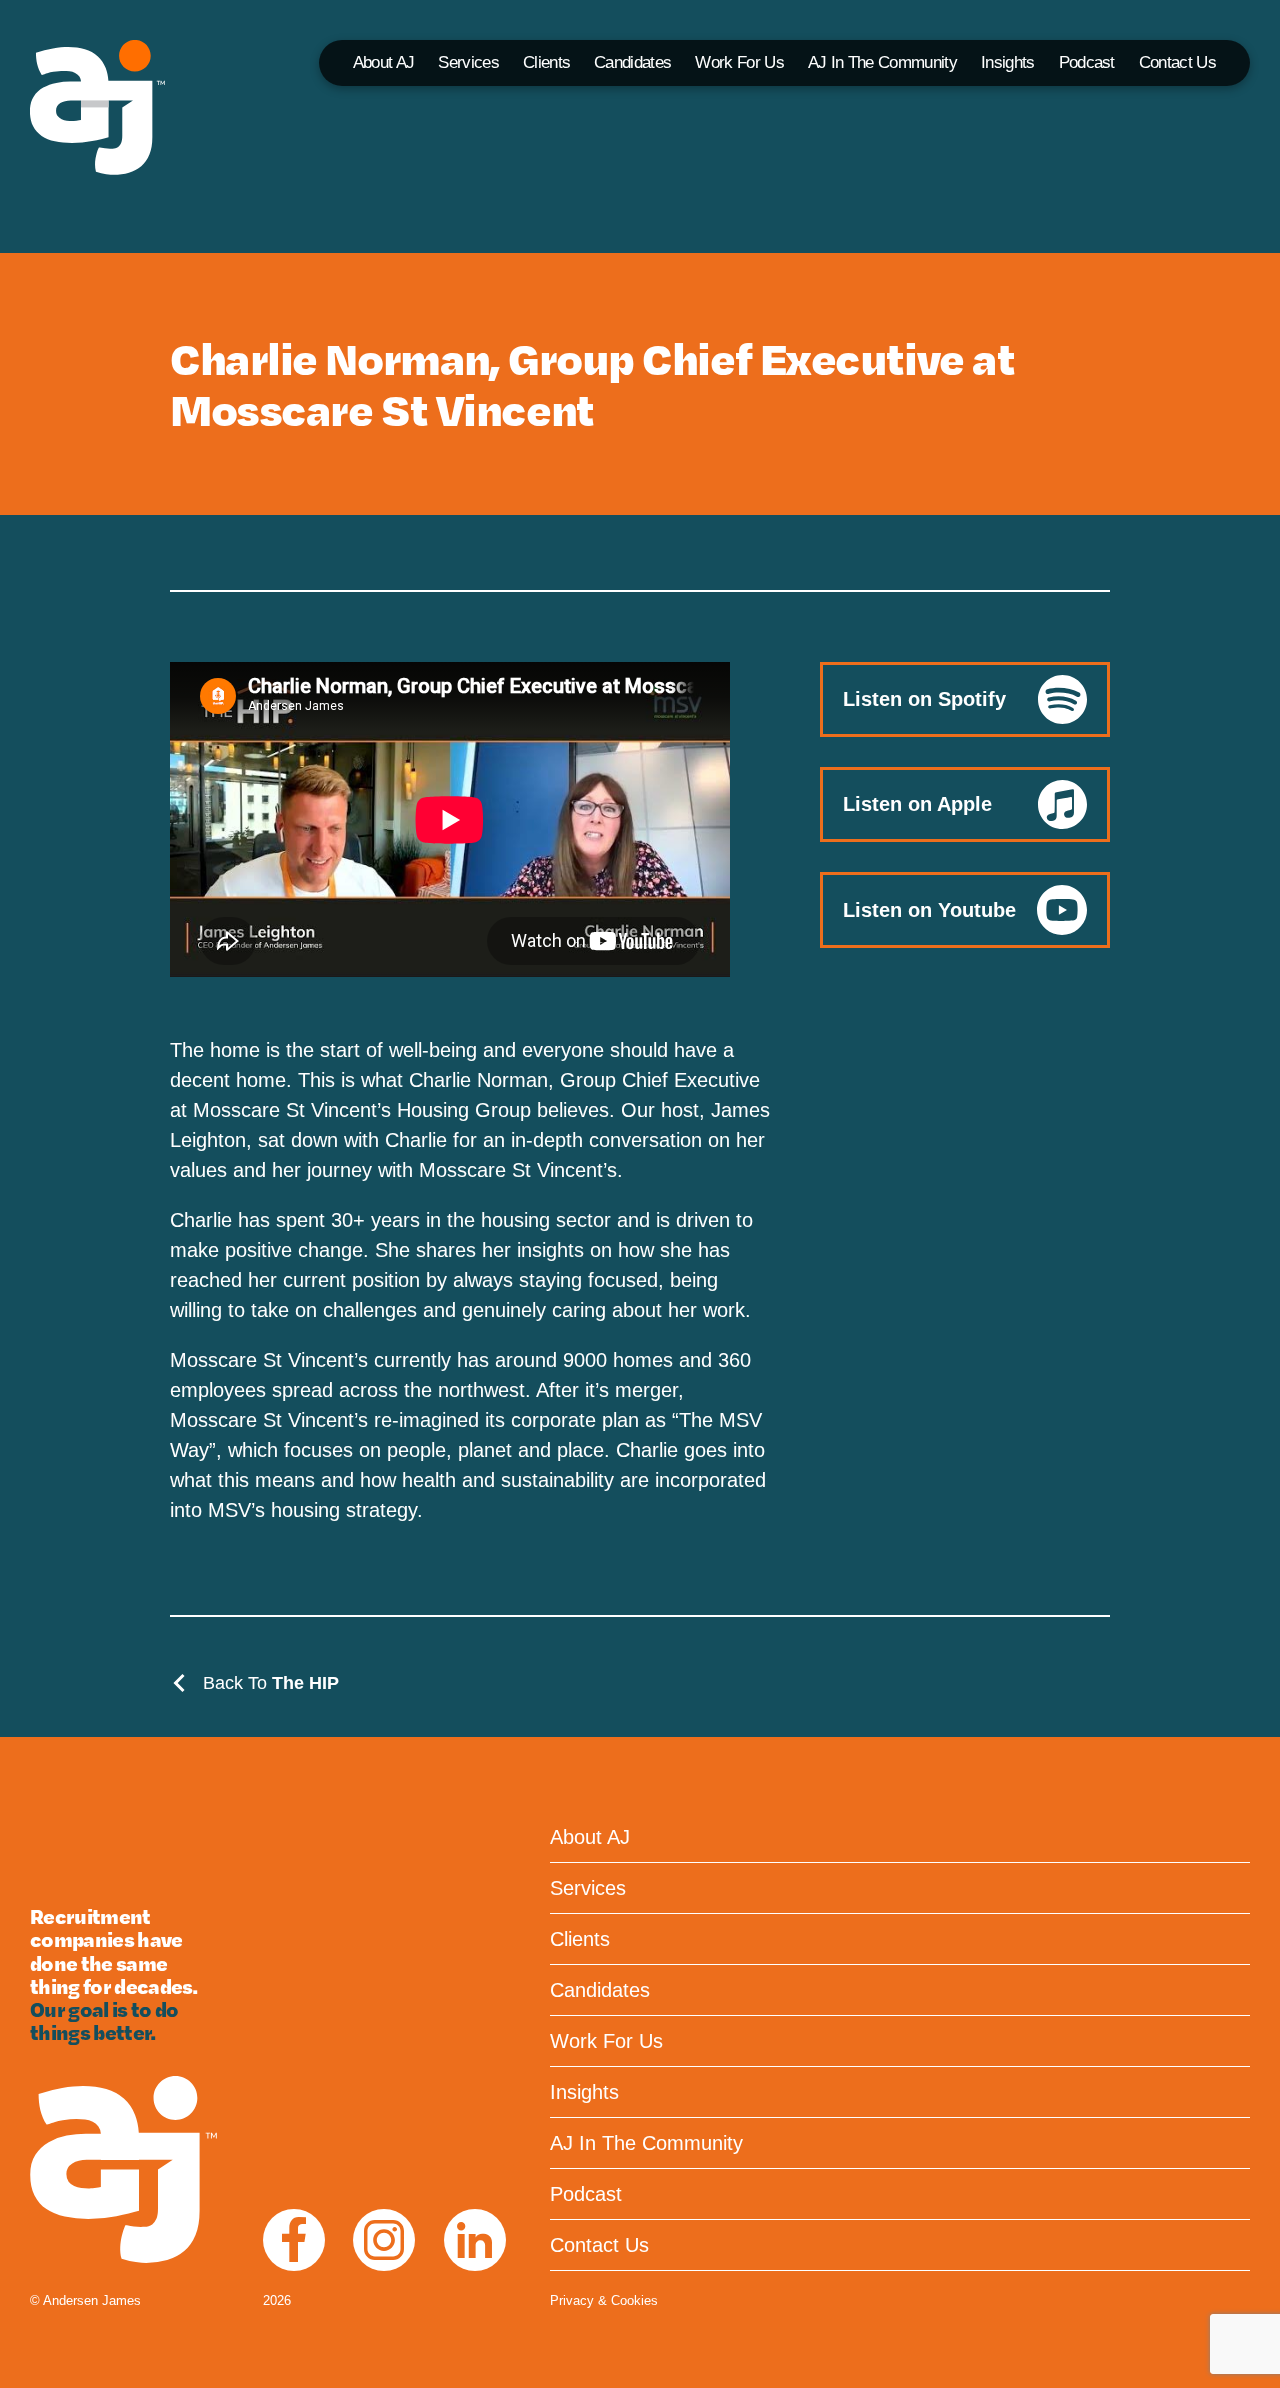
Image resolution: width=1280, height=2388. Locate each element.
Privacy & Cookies (604, 2300)
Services (468, 62)
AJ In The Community (882, 62)
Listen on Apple (917, 804)
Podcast (1087, 62)
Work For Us (739, 62)
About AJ (384, 62)
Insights (1008, 62)
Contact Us (1177, 62)
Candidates (632, 62)
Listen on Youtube (929, 910)
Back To (268, 1683)
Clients (546, 62)
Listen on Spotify (924, 699)
